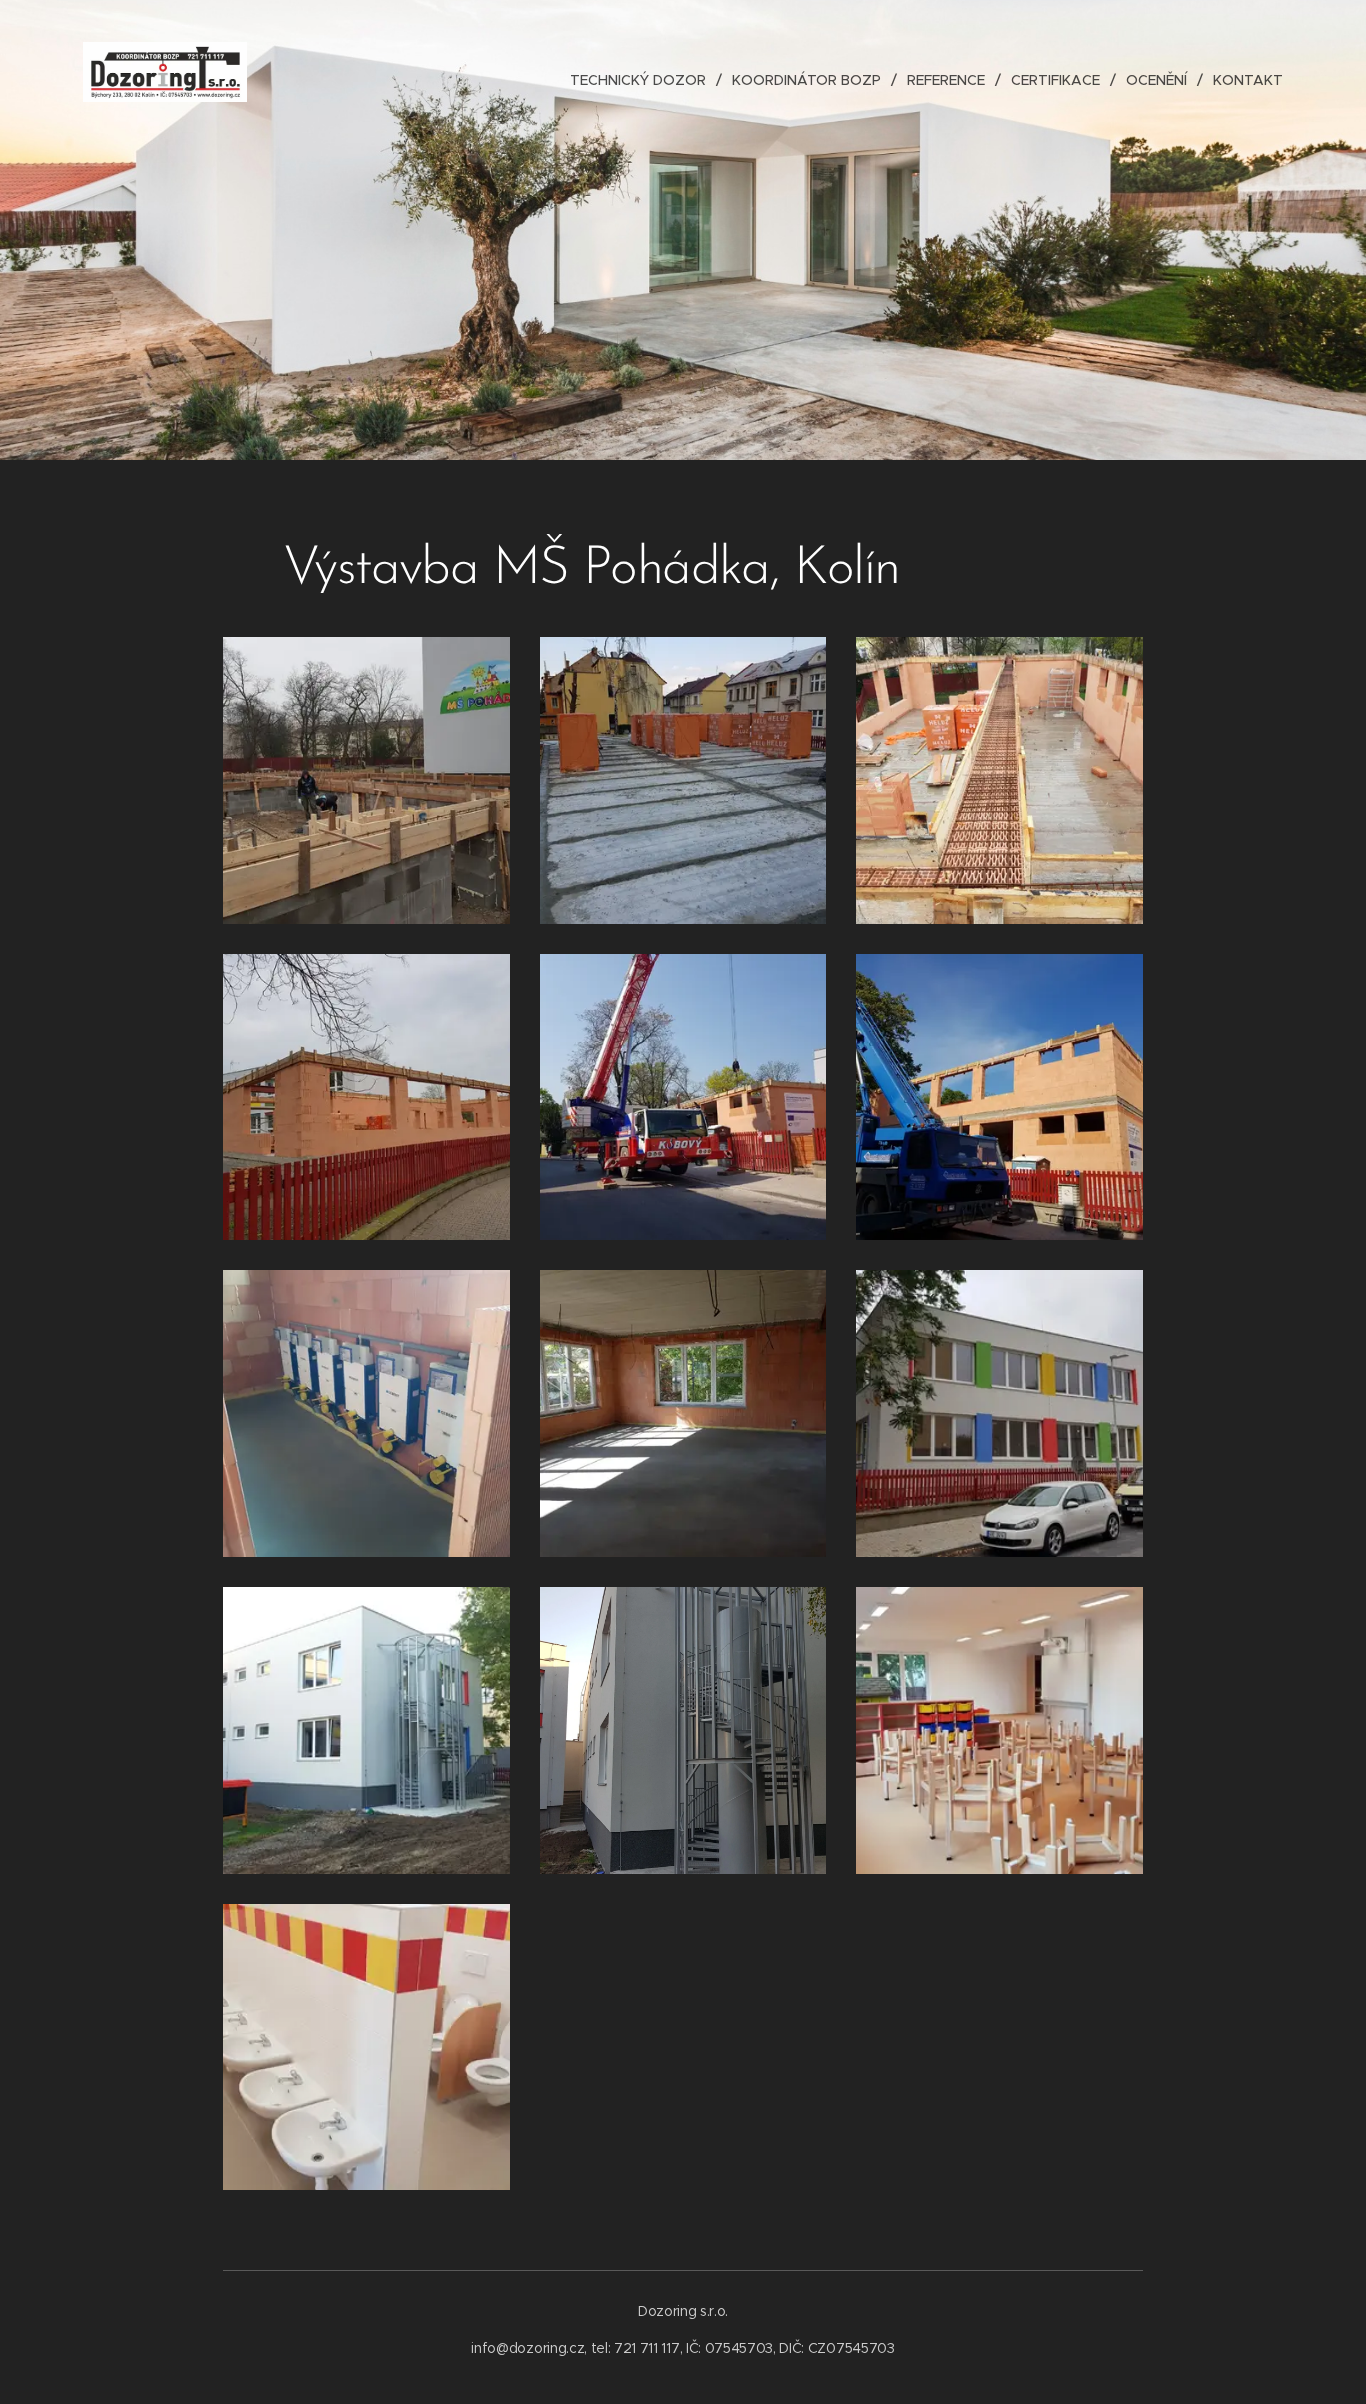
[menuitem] (643, 80)
